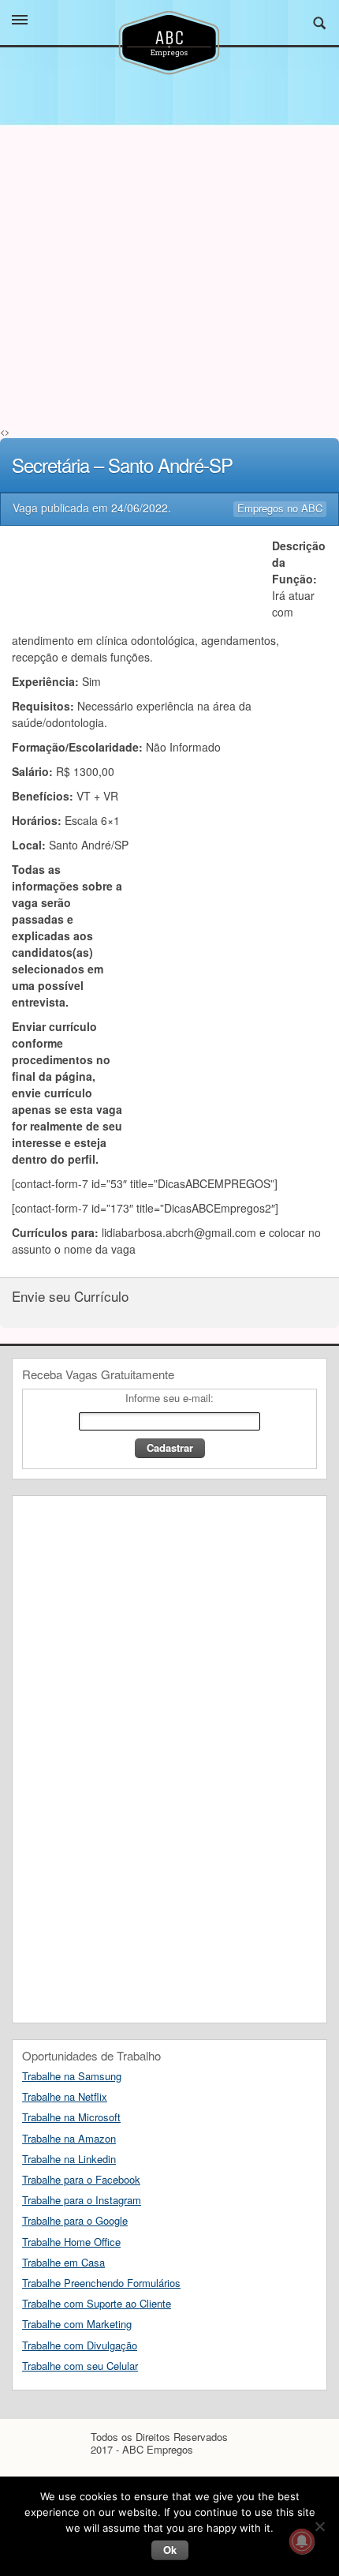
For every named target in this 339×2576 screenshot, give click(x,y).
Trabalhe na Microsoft (71, 2117)
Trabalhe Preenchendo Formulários (101, 2283)
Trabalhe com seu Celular (80, 2366)
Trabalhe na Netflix (65, 2096)
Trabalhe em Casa (63, 2262)
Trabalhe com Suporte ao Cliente (97, 2303)
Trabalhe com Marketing (77, 2324)
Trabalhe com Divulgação (80, 2345)
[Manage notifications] (302, 2541)
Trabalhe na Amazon (69, 2138)
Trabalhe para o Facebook (81, 2179)
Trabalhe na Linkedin (69, 2159)
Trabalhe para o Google (75, 2220)
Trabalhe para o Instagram (82, 2200)
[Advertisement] (169, 304)
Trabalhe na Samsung (72, 2076)
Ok (170, 2550)
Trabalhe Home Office (71, 2242)
